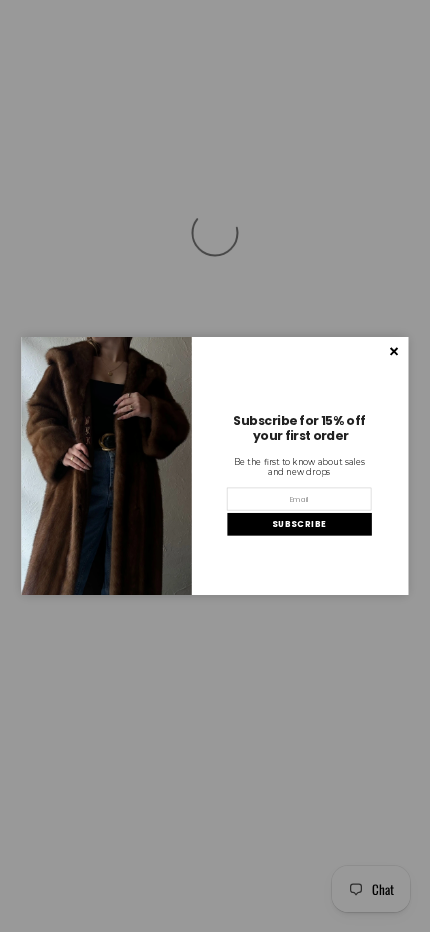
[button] (299, 524)
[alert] (215, 466)
